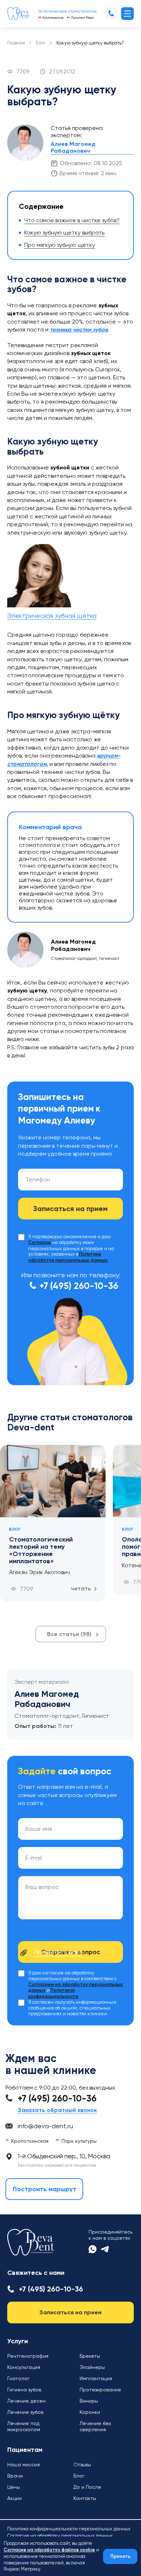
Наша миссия (23, 2465)
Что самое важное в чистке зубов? (72, 220)
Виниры (89, 2401)
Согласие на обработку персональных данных (60, 2536)
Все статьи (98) (69, 1634)
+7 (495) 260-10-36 (79, 1286)
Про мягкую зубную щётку (60, 245)
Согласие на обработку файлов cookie (49, 2550)
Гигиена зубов (24, 2390)
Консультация (24, 2367)
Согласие (40, 1243)
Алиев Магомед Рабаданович (73, 147)
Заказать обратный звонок (57, 2110)
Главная (16, 43)
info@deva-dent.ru (45, 2126)
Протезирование (100, 2390)
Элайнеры (92, 2367)
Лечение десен (26, 2401)
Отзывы (82, 2465)
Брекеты (90, 2356)
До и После (87, 2487)
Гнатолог (18, 2378)
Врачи (15, 2476)
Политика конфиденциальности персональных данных (69, 2529)
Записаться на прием (70, 2312)
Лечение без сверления (95, 2426)
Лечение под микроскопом (24, 2426)
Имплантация (96, 2378)
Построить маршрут (44, 2189)
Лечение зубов (25, 2412)
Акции (14, 2498)
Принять (120, 2556)
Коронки (90, 2412)
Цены (14, 2487)
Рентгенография (28, 2356)
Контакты (85, 2498)
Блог (41, 43)
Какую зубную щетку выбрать (64, 233)
